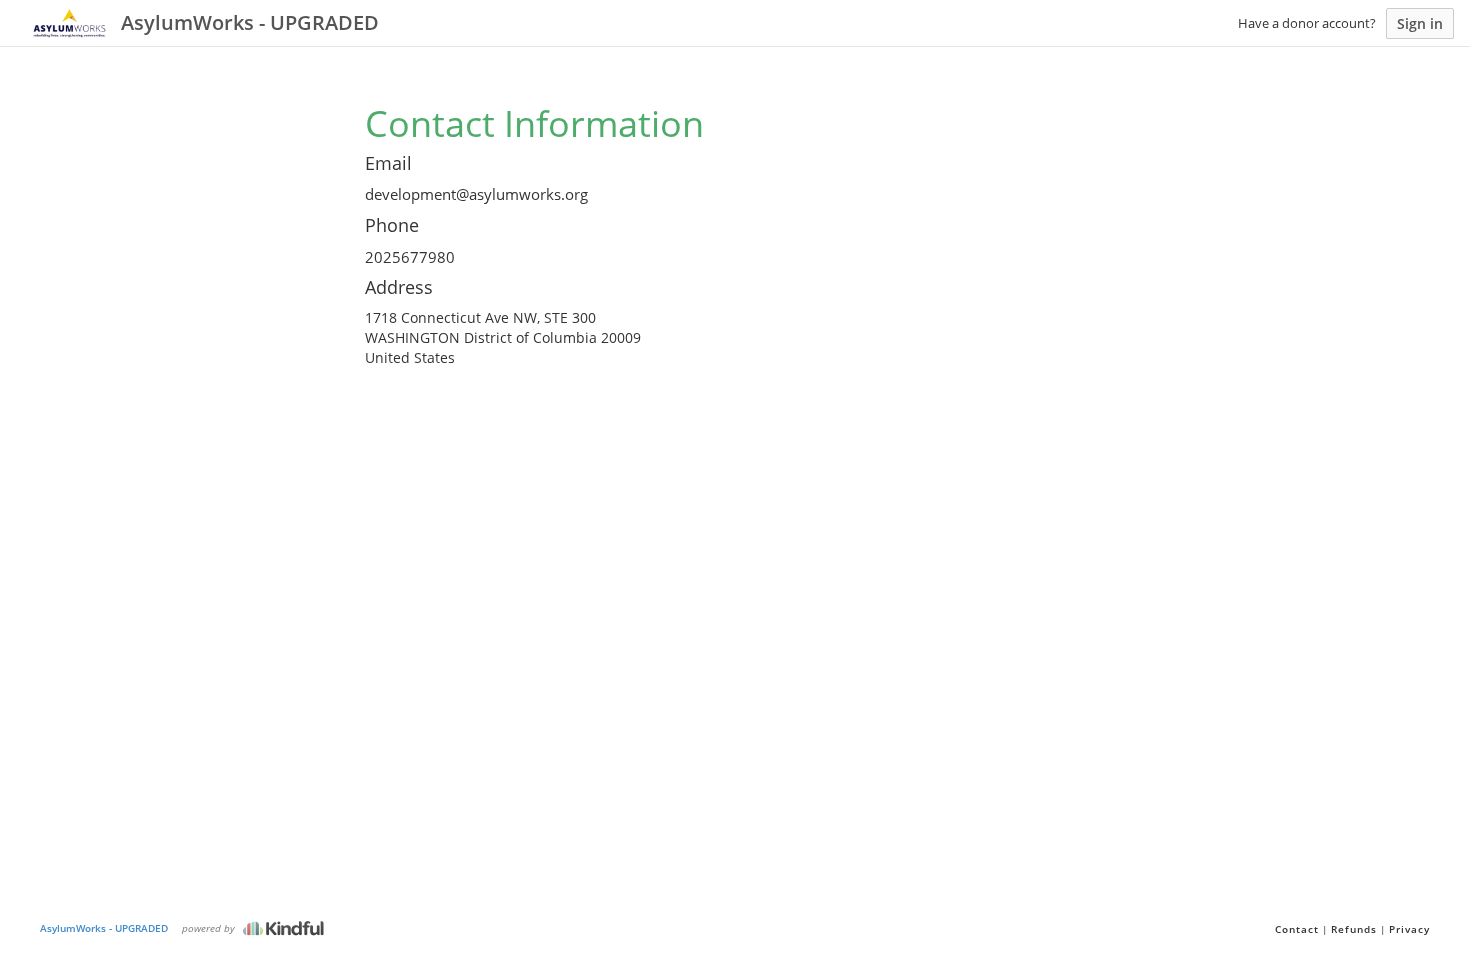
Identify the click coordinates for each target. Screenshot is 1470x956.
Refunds (1354, 929)
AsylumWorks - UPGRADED (104, 928)
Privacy (1409, 929)
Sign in (1420, 23)
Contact (1297, 929)
